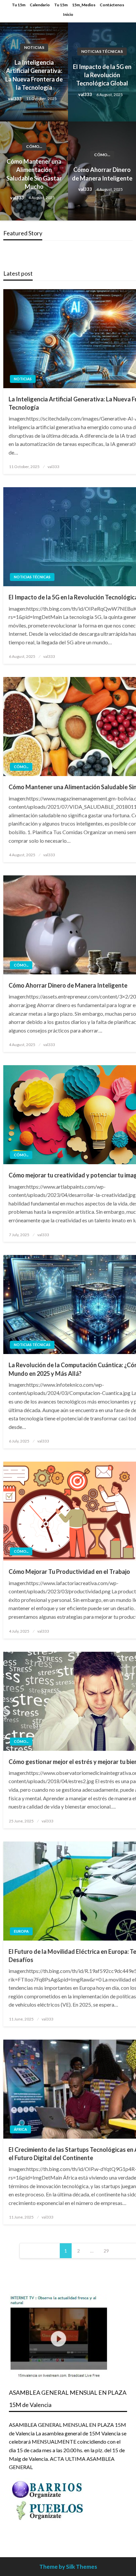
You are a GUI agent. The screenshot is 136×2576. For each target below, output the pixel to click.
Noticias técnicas (102, 51)
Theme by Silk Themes (68, 2567)
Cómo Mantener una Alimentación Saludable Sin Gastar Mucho (34, 174)
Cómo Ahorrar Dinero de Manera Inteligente (102, 174)
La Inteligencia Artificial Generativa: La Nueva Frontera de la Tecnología (34, 75)
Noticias (34, 47)
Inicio (68, 14)
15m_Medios (84, 5)
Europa (21, 1931)
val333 (15, 99)
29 (106, 2251)
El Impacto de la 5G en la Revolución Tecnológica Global (102, 75)
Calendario (40, 5)
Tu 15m (19, 5)
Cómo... (34, 146)
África (20, 2129)
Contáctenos (112, 5)
